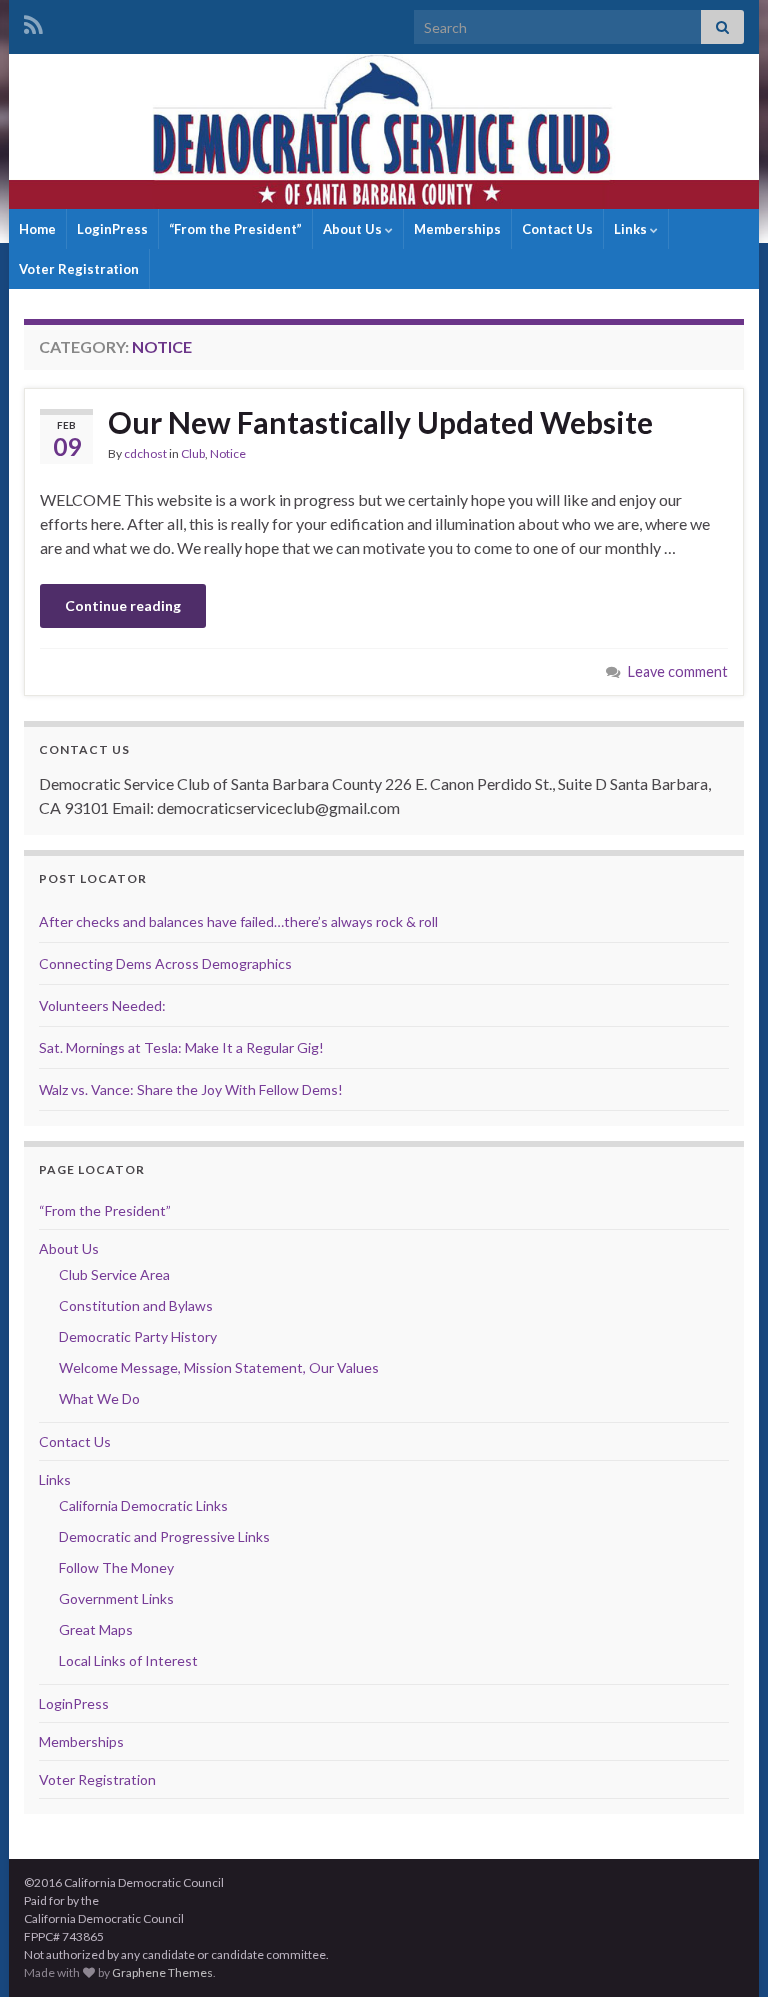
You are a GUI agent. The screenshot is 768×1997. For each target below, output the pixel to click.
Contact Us (557, 229)
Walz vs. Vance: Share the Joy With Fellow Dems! (191, 1089)
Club (193, 453)
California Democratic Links (143, 1505)
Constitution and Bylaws (136, 1305)
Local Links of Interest (128, 1660)
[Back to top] (723, 1952)
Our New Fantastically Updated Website (380, 422)
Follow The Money (116, 1567)
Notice (228, 453)
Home (37, 229)
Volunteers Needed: (102, 1005)
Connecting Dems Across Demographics (165, 963)
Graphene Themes (162, 1972)
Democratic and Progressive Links (164, 1536)
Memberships (457, 229)
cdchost (145, 453)
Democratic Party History (138, 1336)
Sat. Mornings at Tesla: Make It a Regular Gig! (181, 1047)
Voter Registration (79, 269)
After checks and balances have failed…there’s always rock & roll (238, 921)
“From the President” (235, 229)
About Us (354, 229)
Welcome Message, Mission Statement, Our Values (219, 1367)
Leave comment (678, 671)
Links (632, 229)
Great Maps (96, 1629)
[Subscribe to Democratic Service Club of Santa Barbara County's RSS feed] (33, 21)
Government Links (116, 1598)
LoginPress (112, 229)
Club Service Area (114, 1274)
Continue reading (123, 605)
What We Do (99, 1398)
